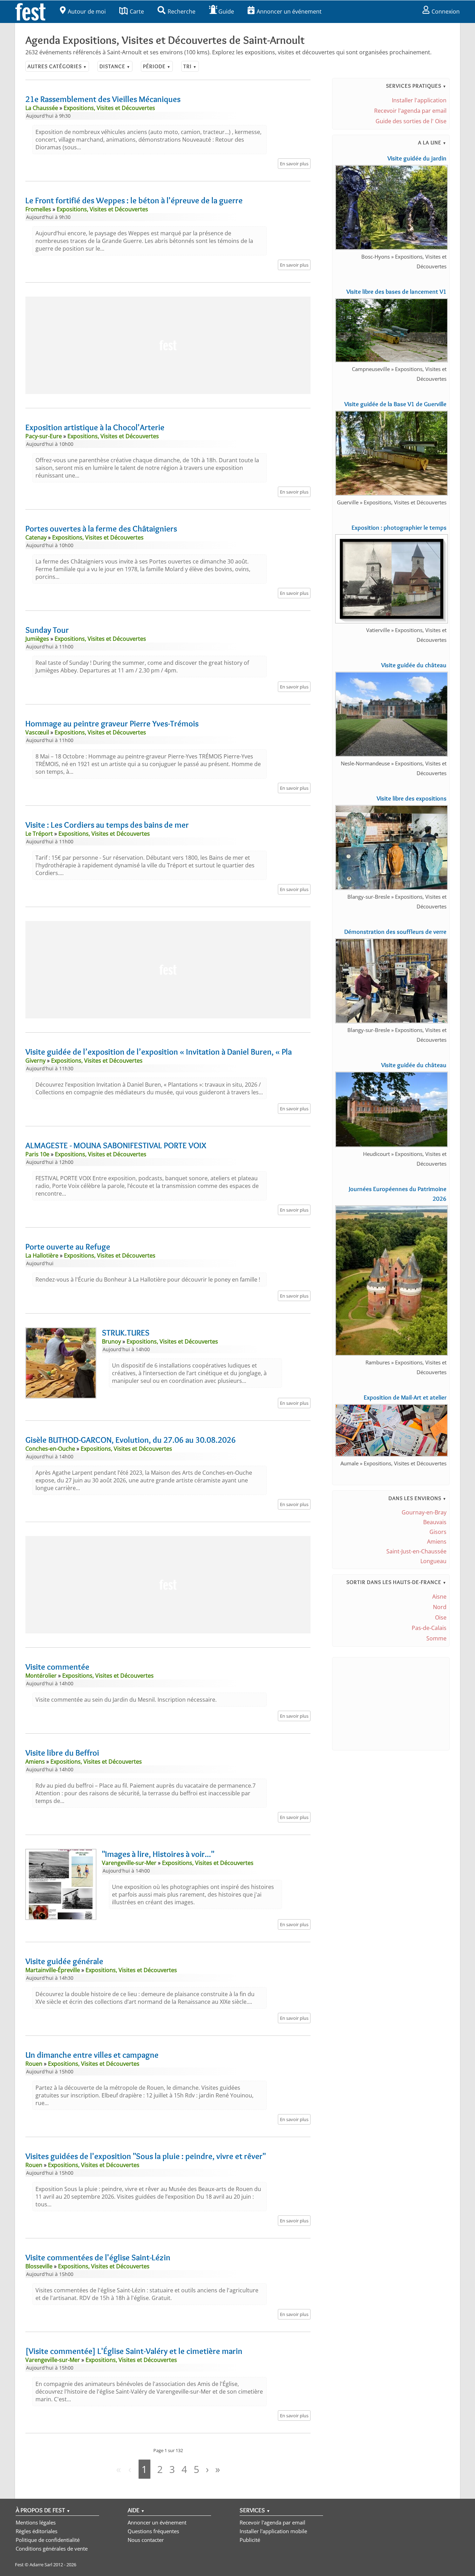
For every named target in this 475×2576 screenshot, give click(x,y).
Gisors (438, 1532)
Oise (441, 1617)
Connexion (446, 11)
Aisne (439, 1597)
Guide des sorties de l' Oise (411, 121)
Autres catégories (57, 66)
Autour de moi (87, 11)
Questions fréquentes (153, 2531)
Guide (226, 11)
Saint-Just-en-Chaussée (416, 1551)
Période (157, 66)
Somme (436, 1638)
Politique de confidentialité (48, 2540)
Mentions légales (36, 2522)
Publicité (250, 2540)
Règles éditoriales (37, 2531)
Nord (440, 1607)
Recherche (182, 11)
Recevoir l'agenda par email (410, 111)
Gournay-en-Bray (424, 1512)
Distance (115, 66)
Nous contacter (146, 2540)
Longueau (433, 1561)
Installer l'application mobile (273, 2531)
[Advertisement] (168, 345)
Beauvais (435, 1522)
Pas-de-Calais (429, 1628)
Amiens (437, 1542)
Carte (137, 11)
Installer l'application (419, 100)
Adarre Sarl (41, 2565)
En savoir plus (294, 164)
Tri (190, 66)
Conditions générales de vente (52, 2549)
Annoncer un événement (289, 11)
